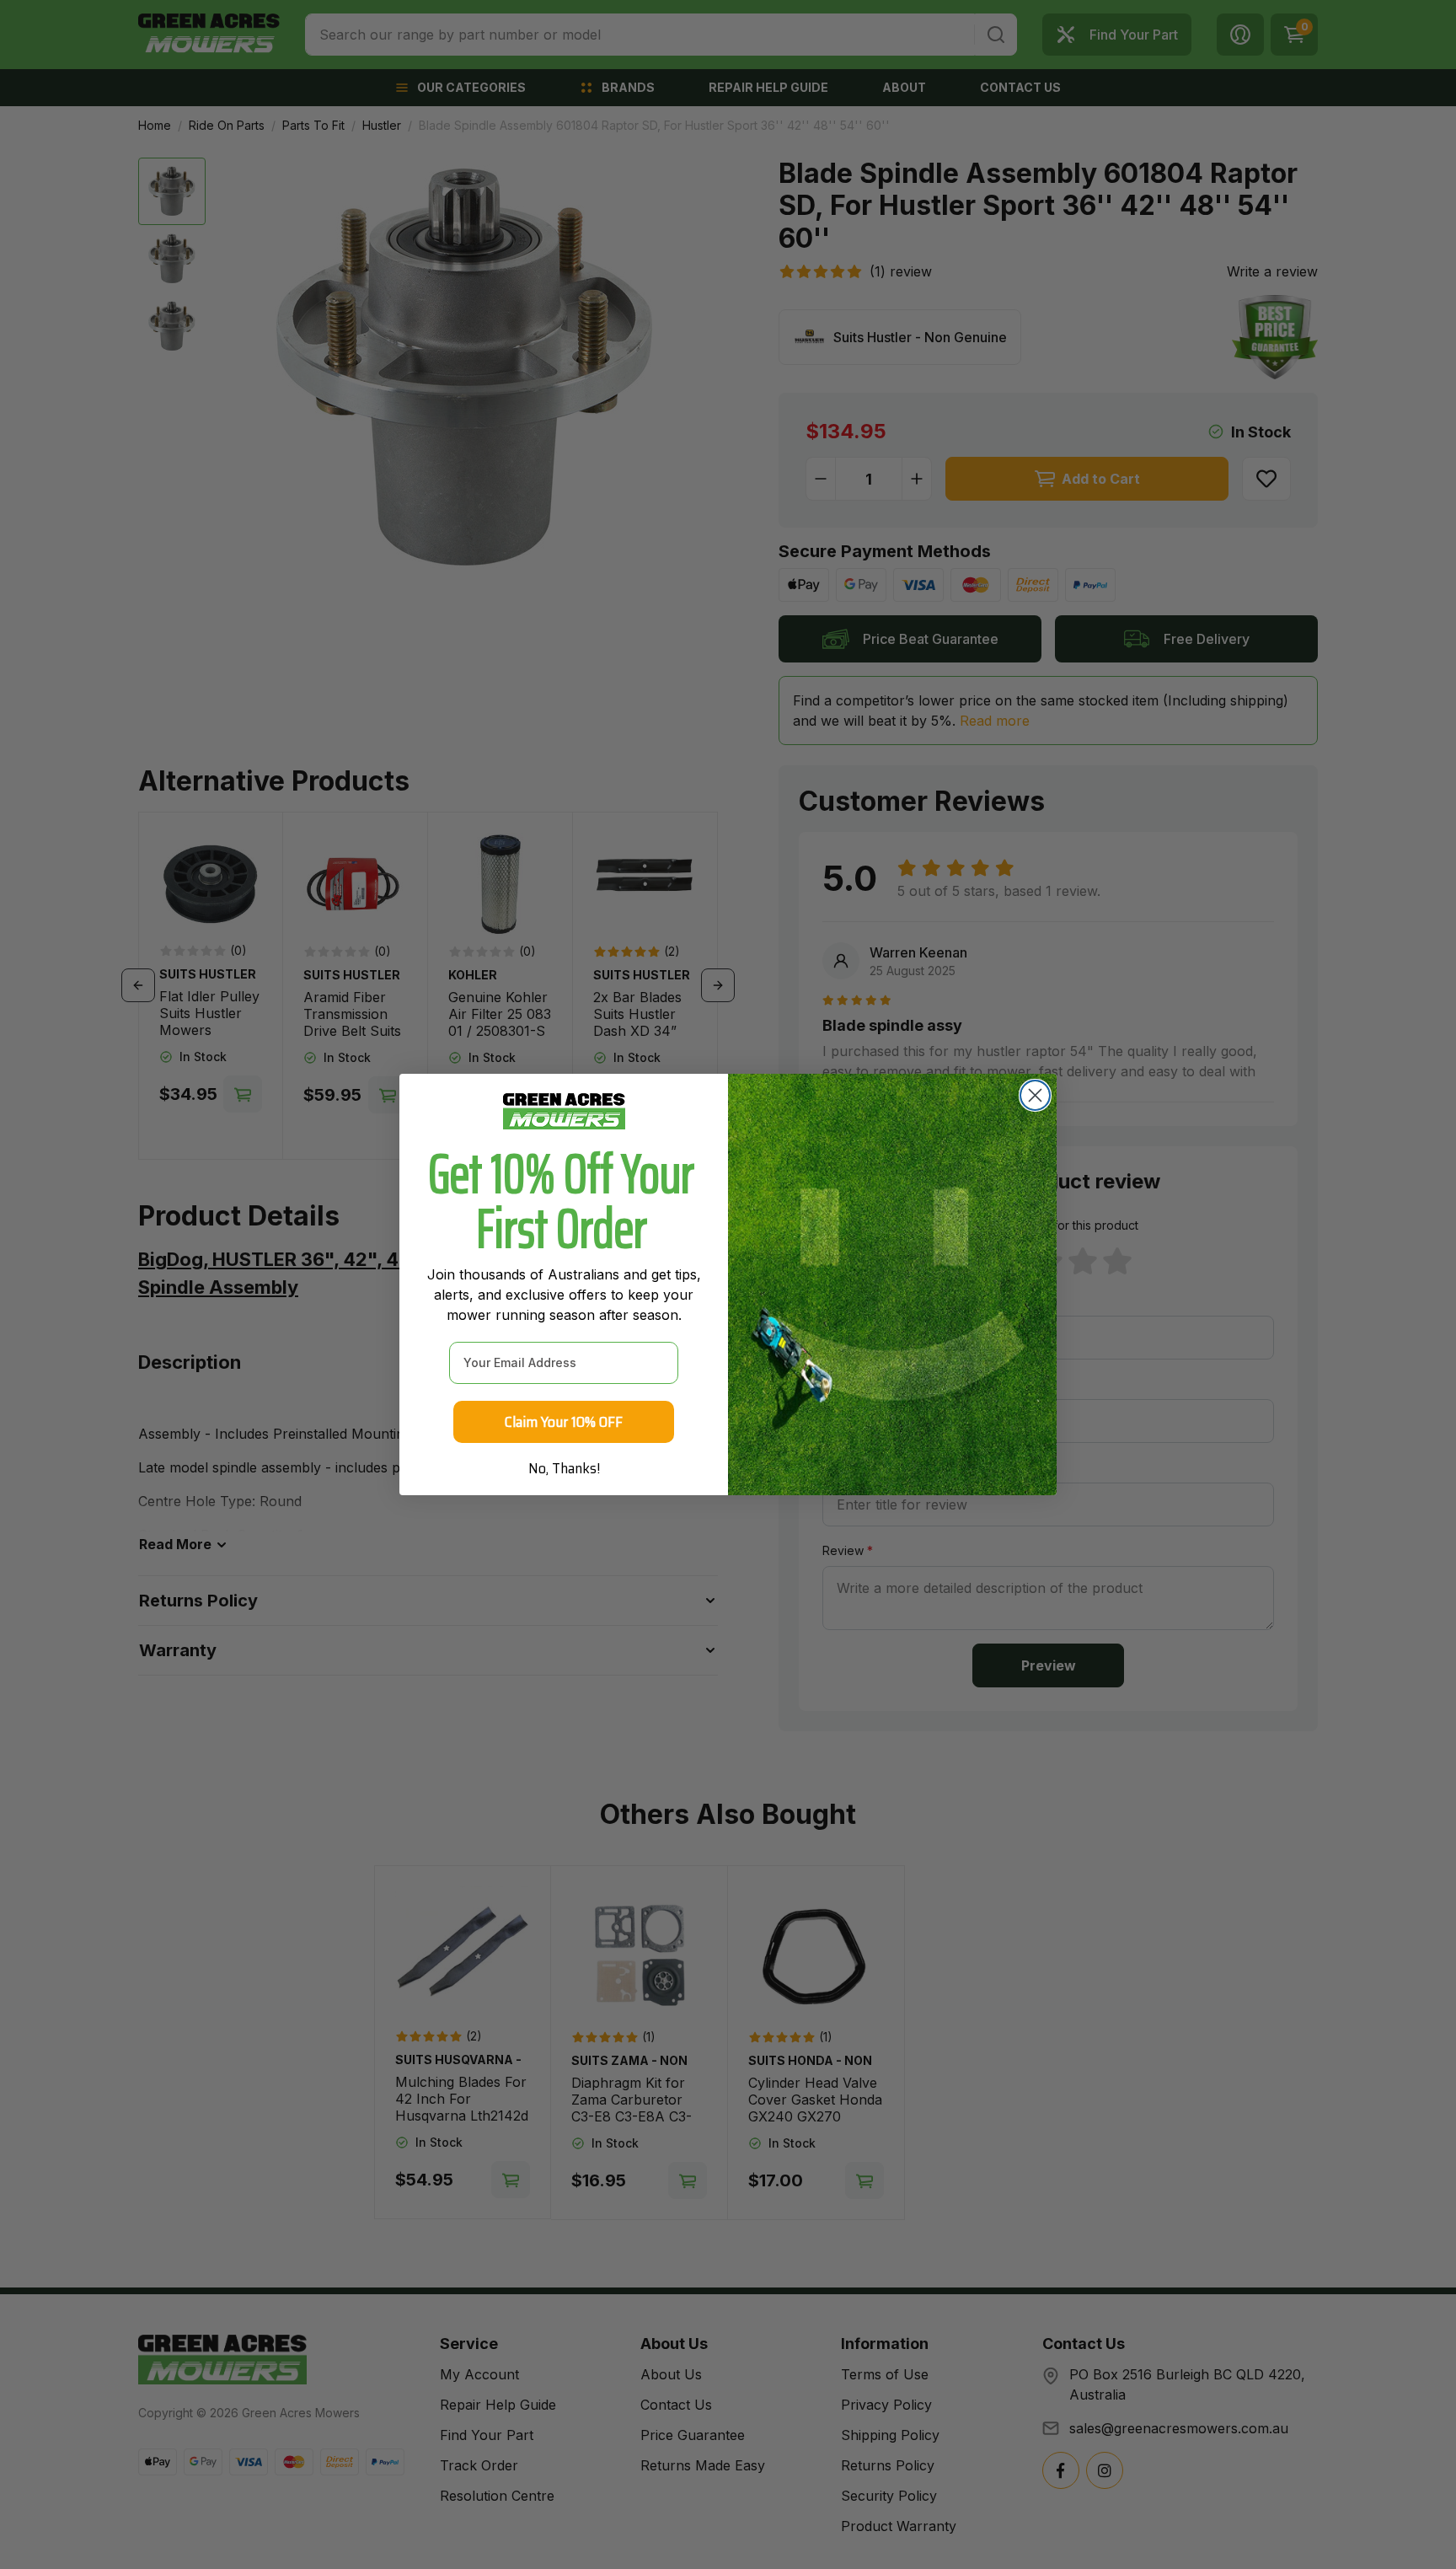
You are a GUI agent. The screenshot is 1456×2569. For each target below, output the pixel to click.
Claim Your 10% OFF (564, 1422)
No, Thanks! (564, 1468)
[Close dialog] (1035, 1095)
